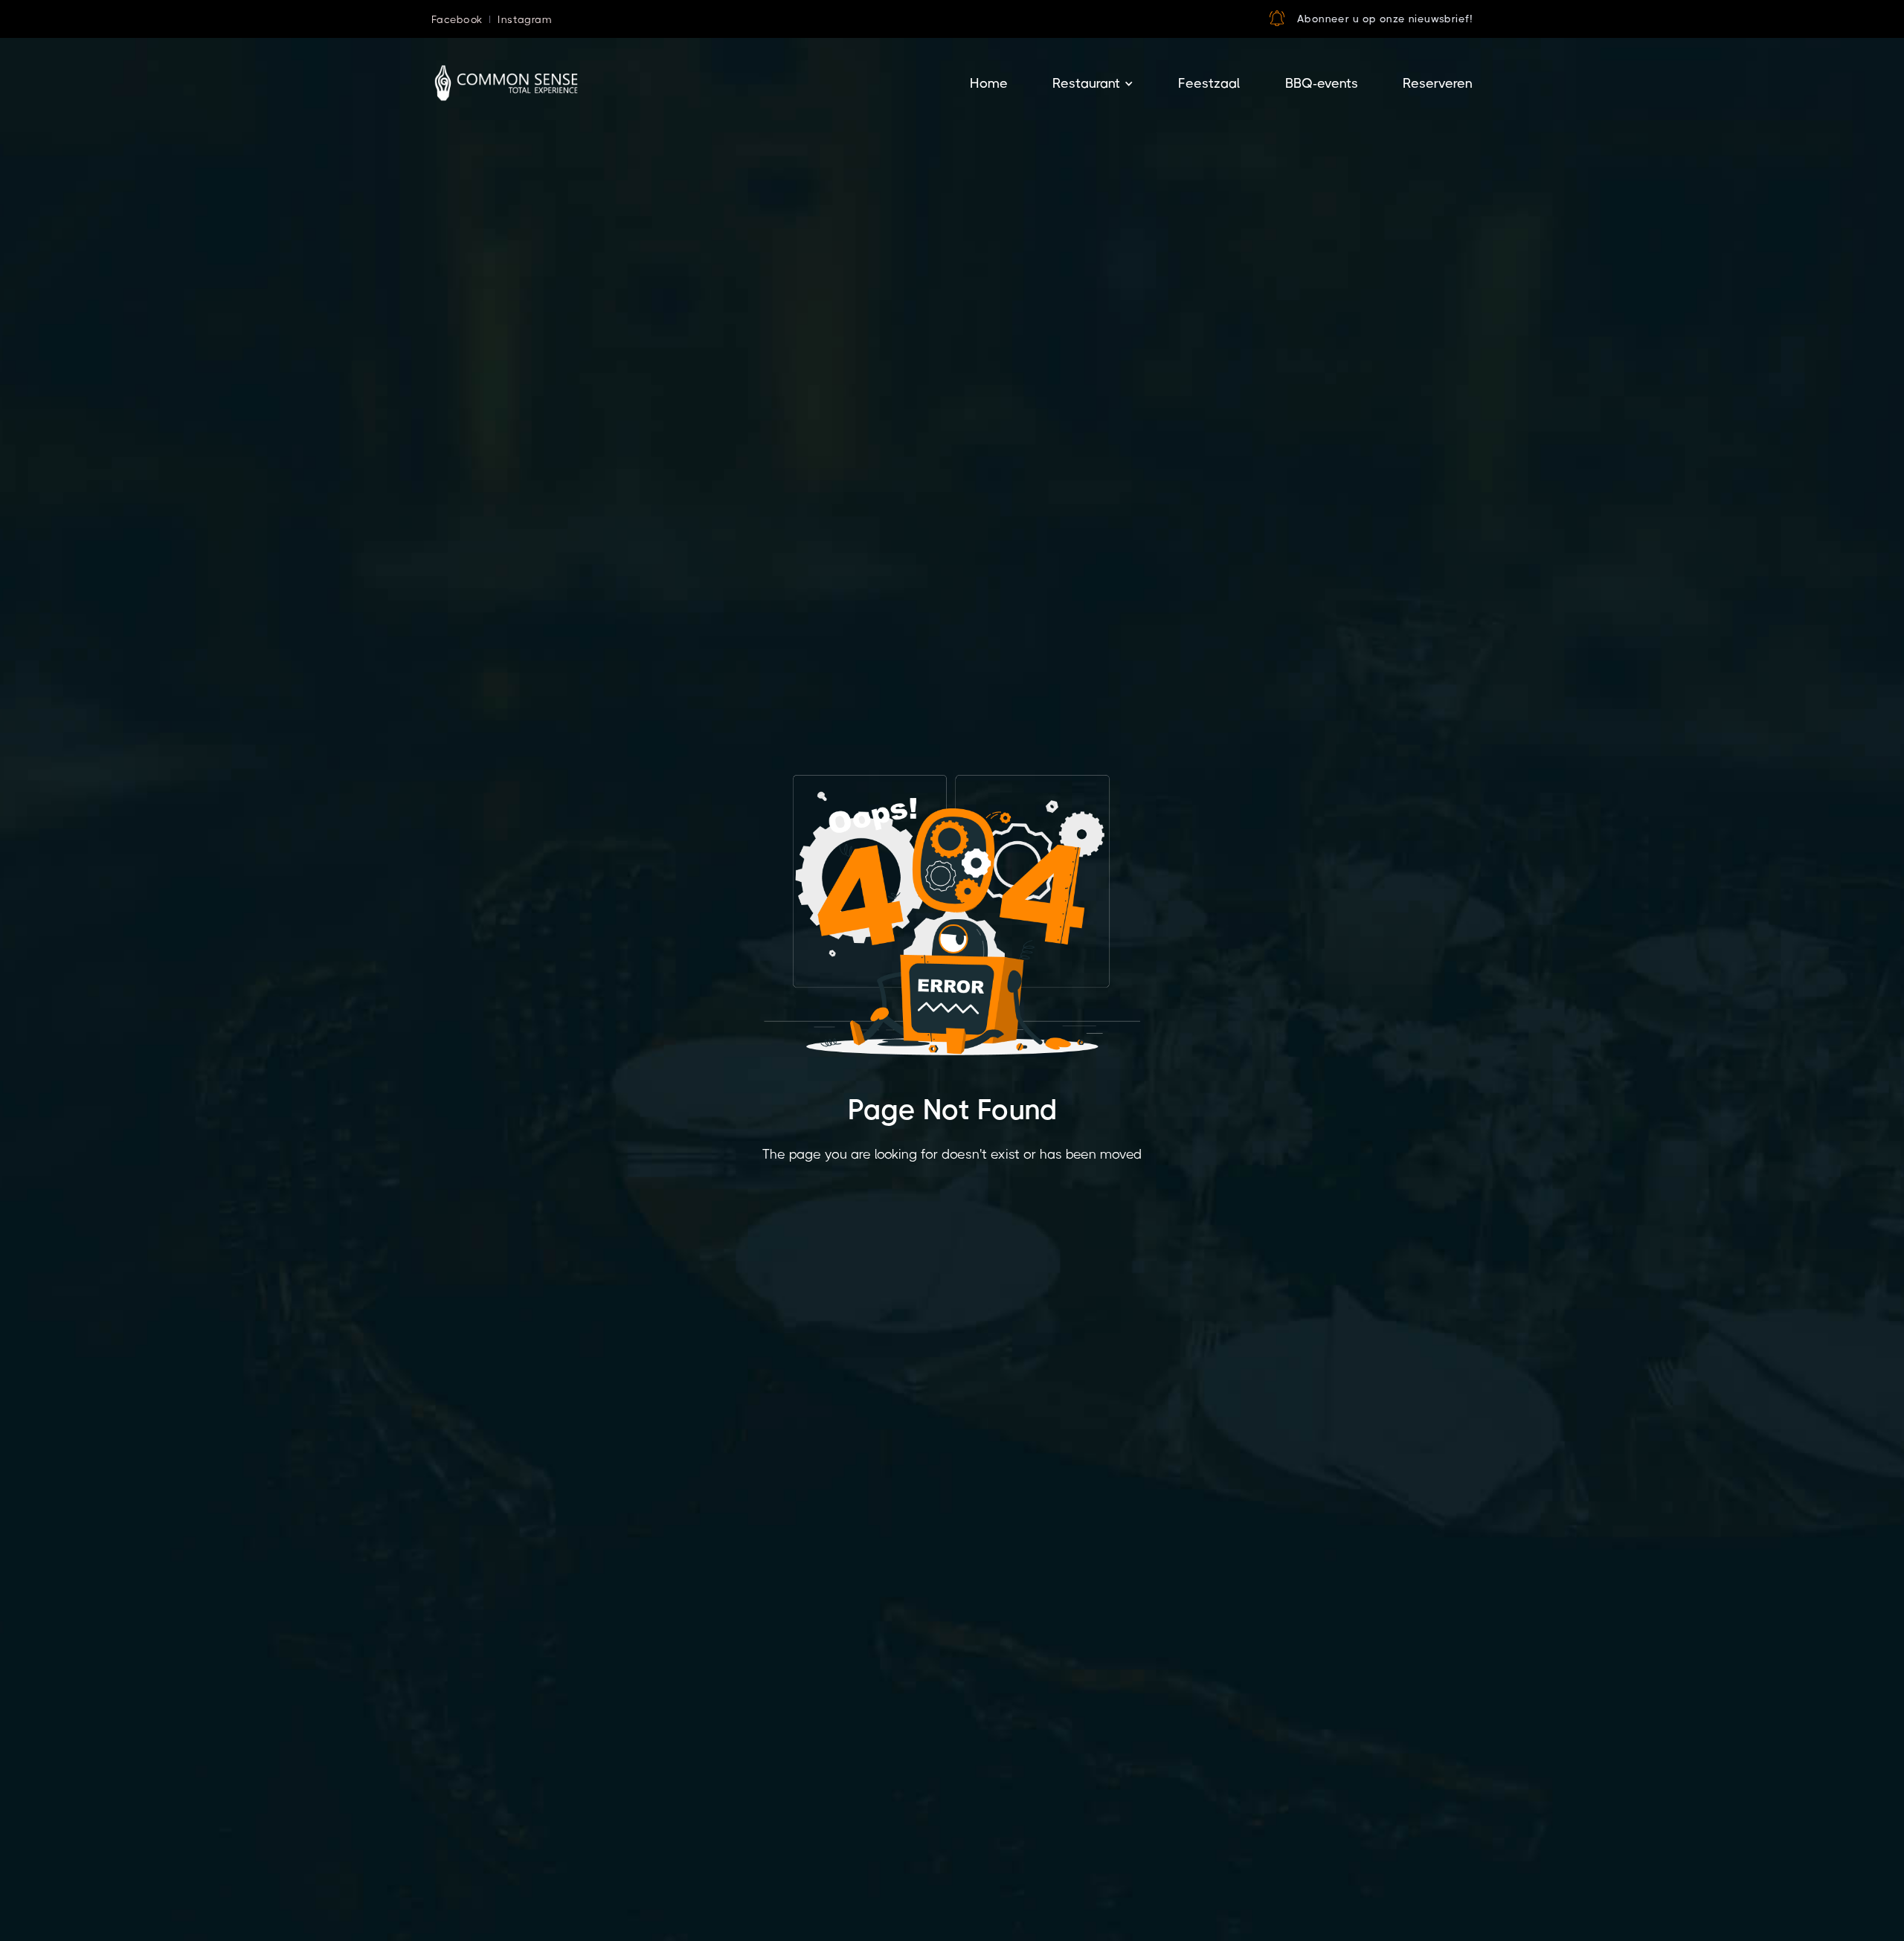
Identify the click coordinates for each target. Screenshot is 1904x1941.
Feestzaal (1209, 83)
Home (989, 83)
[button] (989, 84)
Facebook (457, 19)
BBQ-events (1322, 83)
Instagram (525, 19)
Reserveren (1438, 83)
